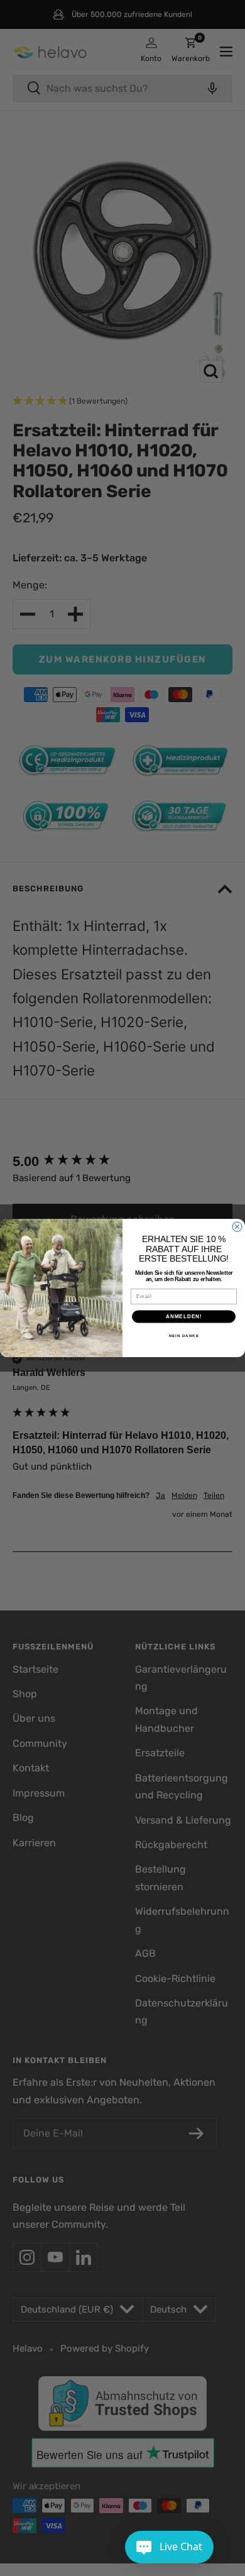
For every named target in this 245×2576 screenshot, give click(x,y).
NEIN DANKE (184, 1335)
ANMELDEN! (184, 1317)
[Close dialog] (237, 1227)
